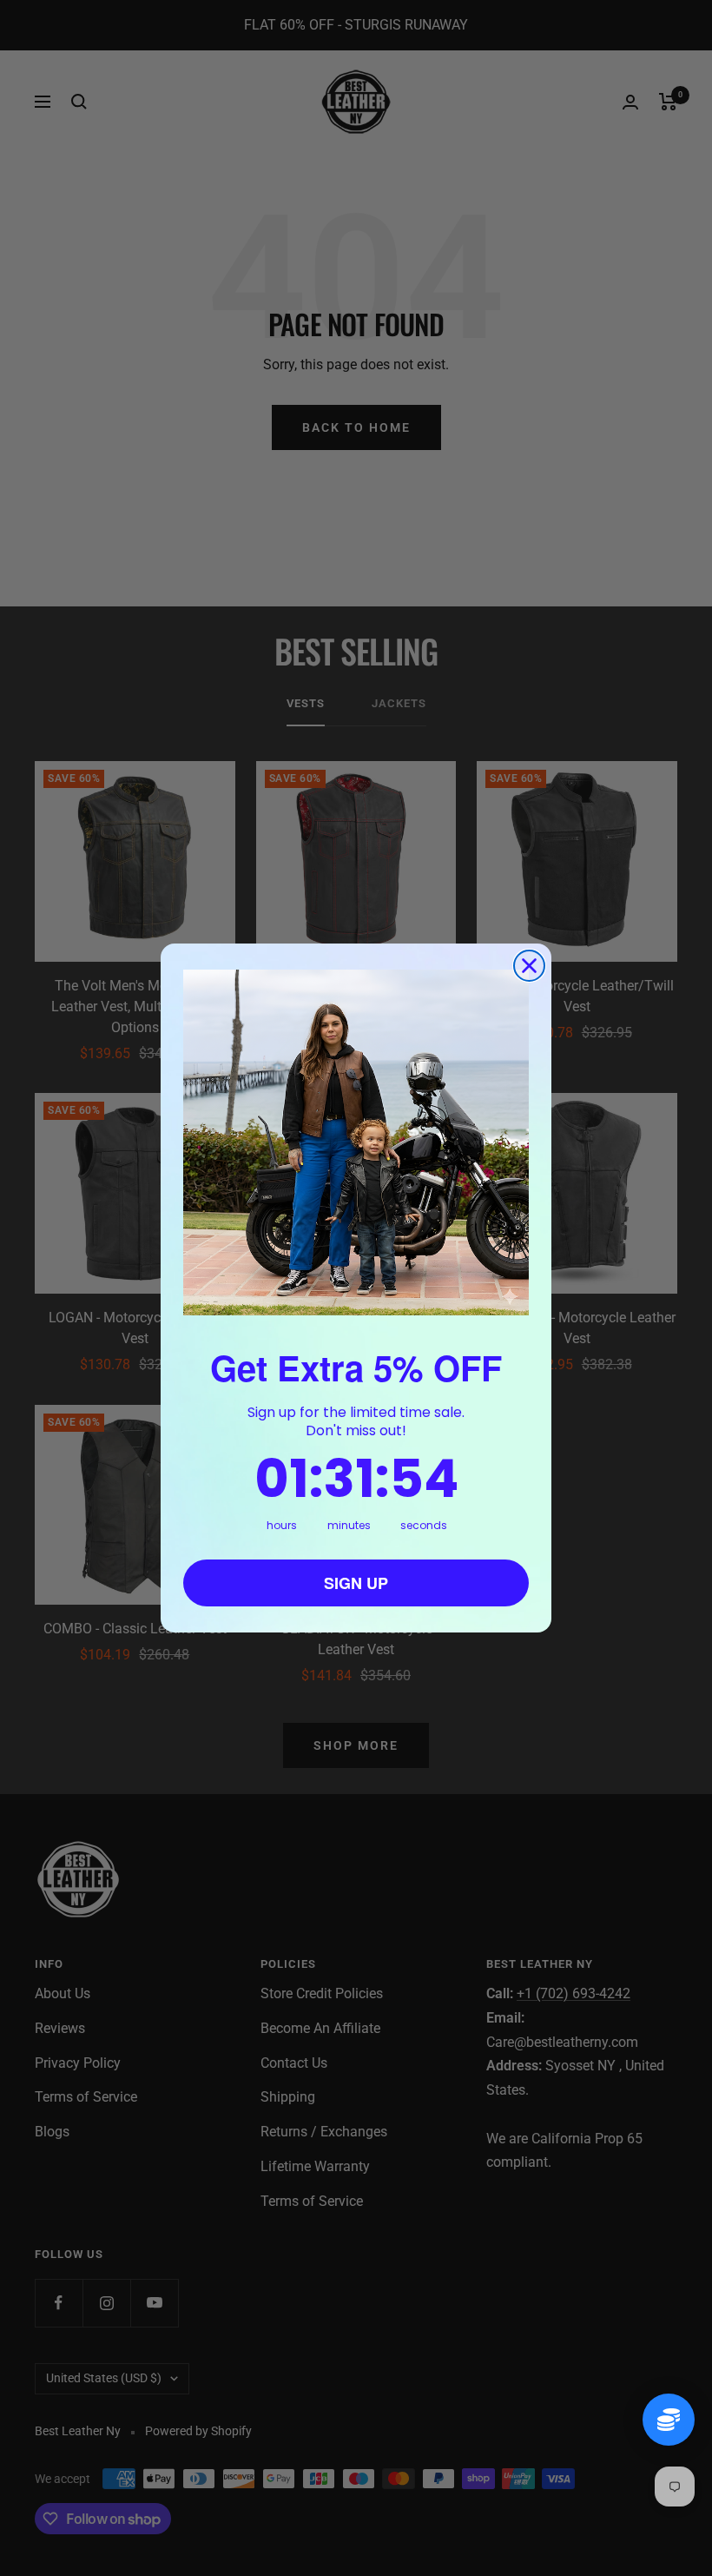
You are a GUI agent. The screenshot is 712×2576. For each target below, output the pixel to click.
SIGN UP (356, 1583)
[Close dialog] (529, 966)
